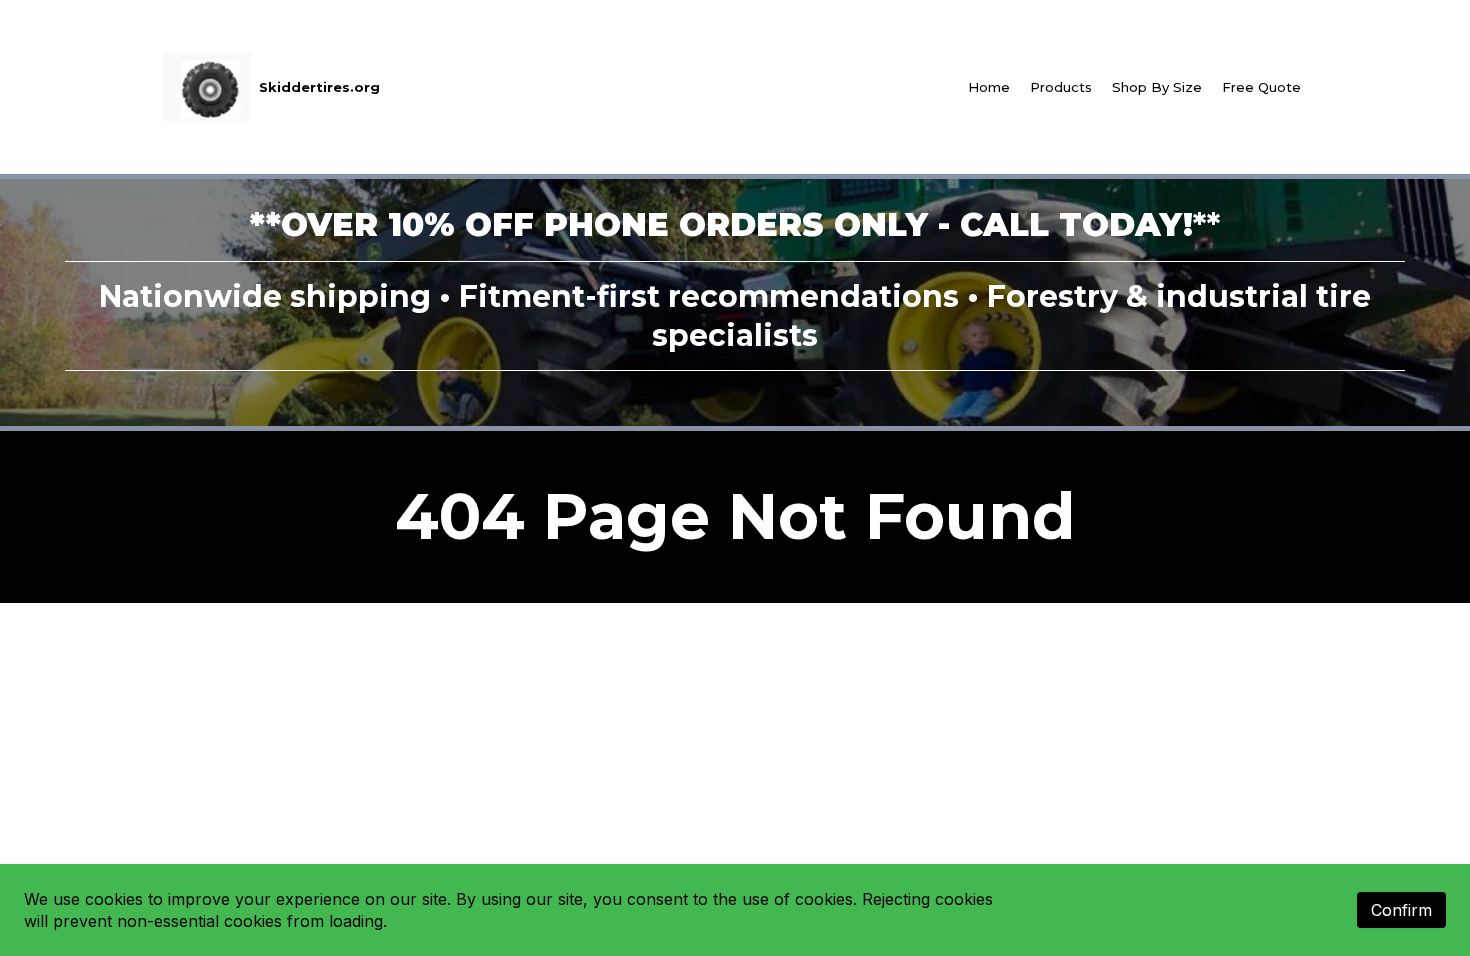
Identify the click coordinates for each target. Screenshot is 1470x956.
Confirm (1401, 910)
